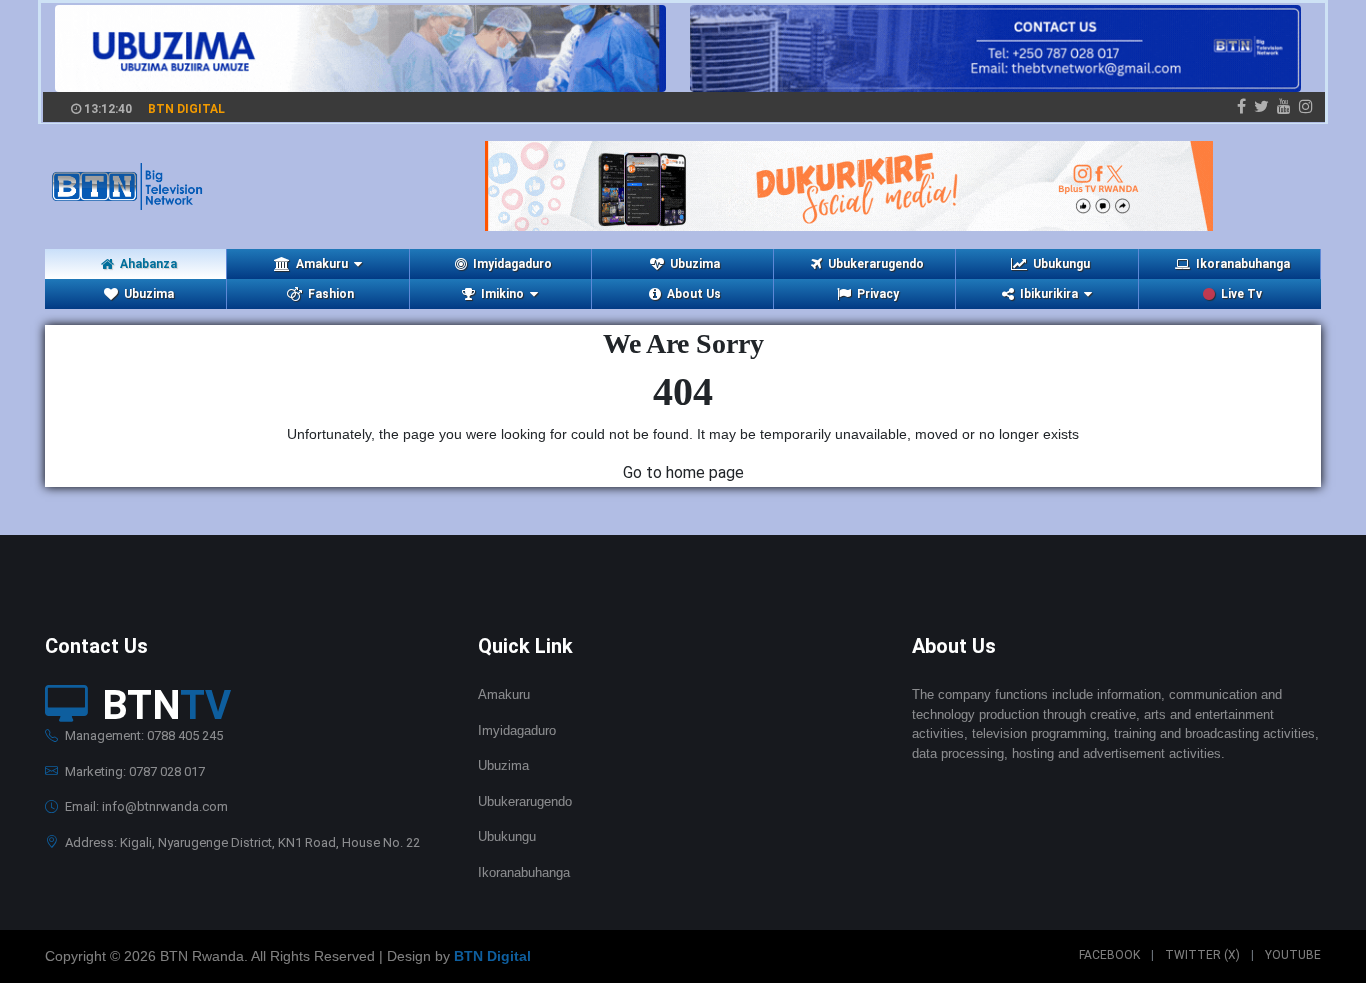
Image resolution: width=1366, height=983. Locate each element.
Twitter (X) (1202, 955)
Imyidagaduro (512, 264)
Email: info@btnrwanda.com (145, 806)
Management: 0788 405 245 (142, 735)
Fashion (331, 294)
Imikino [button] (502, 294)
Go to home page (683, 472)
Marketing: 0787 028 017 (133, 771)
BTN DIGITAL (186, 109)
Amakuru (504, 694)
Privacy (878, 294)
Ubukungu (1061, 264)
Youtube (1293, 955)
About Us (694, 294)
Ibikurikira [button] (1049, 294)
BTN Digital (492, 956)
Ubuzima (695, 264)
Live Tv (1241, 294)
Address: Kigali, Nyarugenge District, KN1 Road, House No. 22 (241, 842)
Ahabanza (148, 264)
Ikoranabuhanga (1243, 264)
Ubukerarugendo (876, 264)
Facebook (1109, 955)
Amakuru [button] (322, 264)
